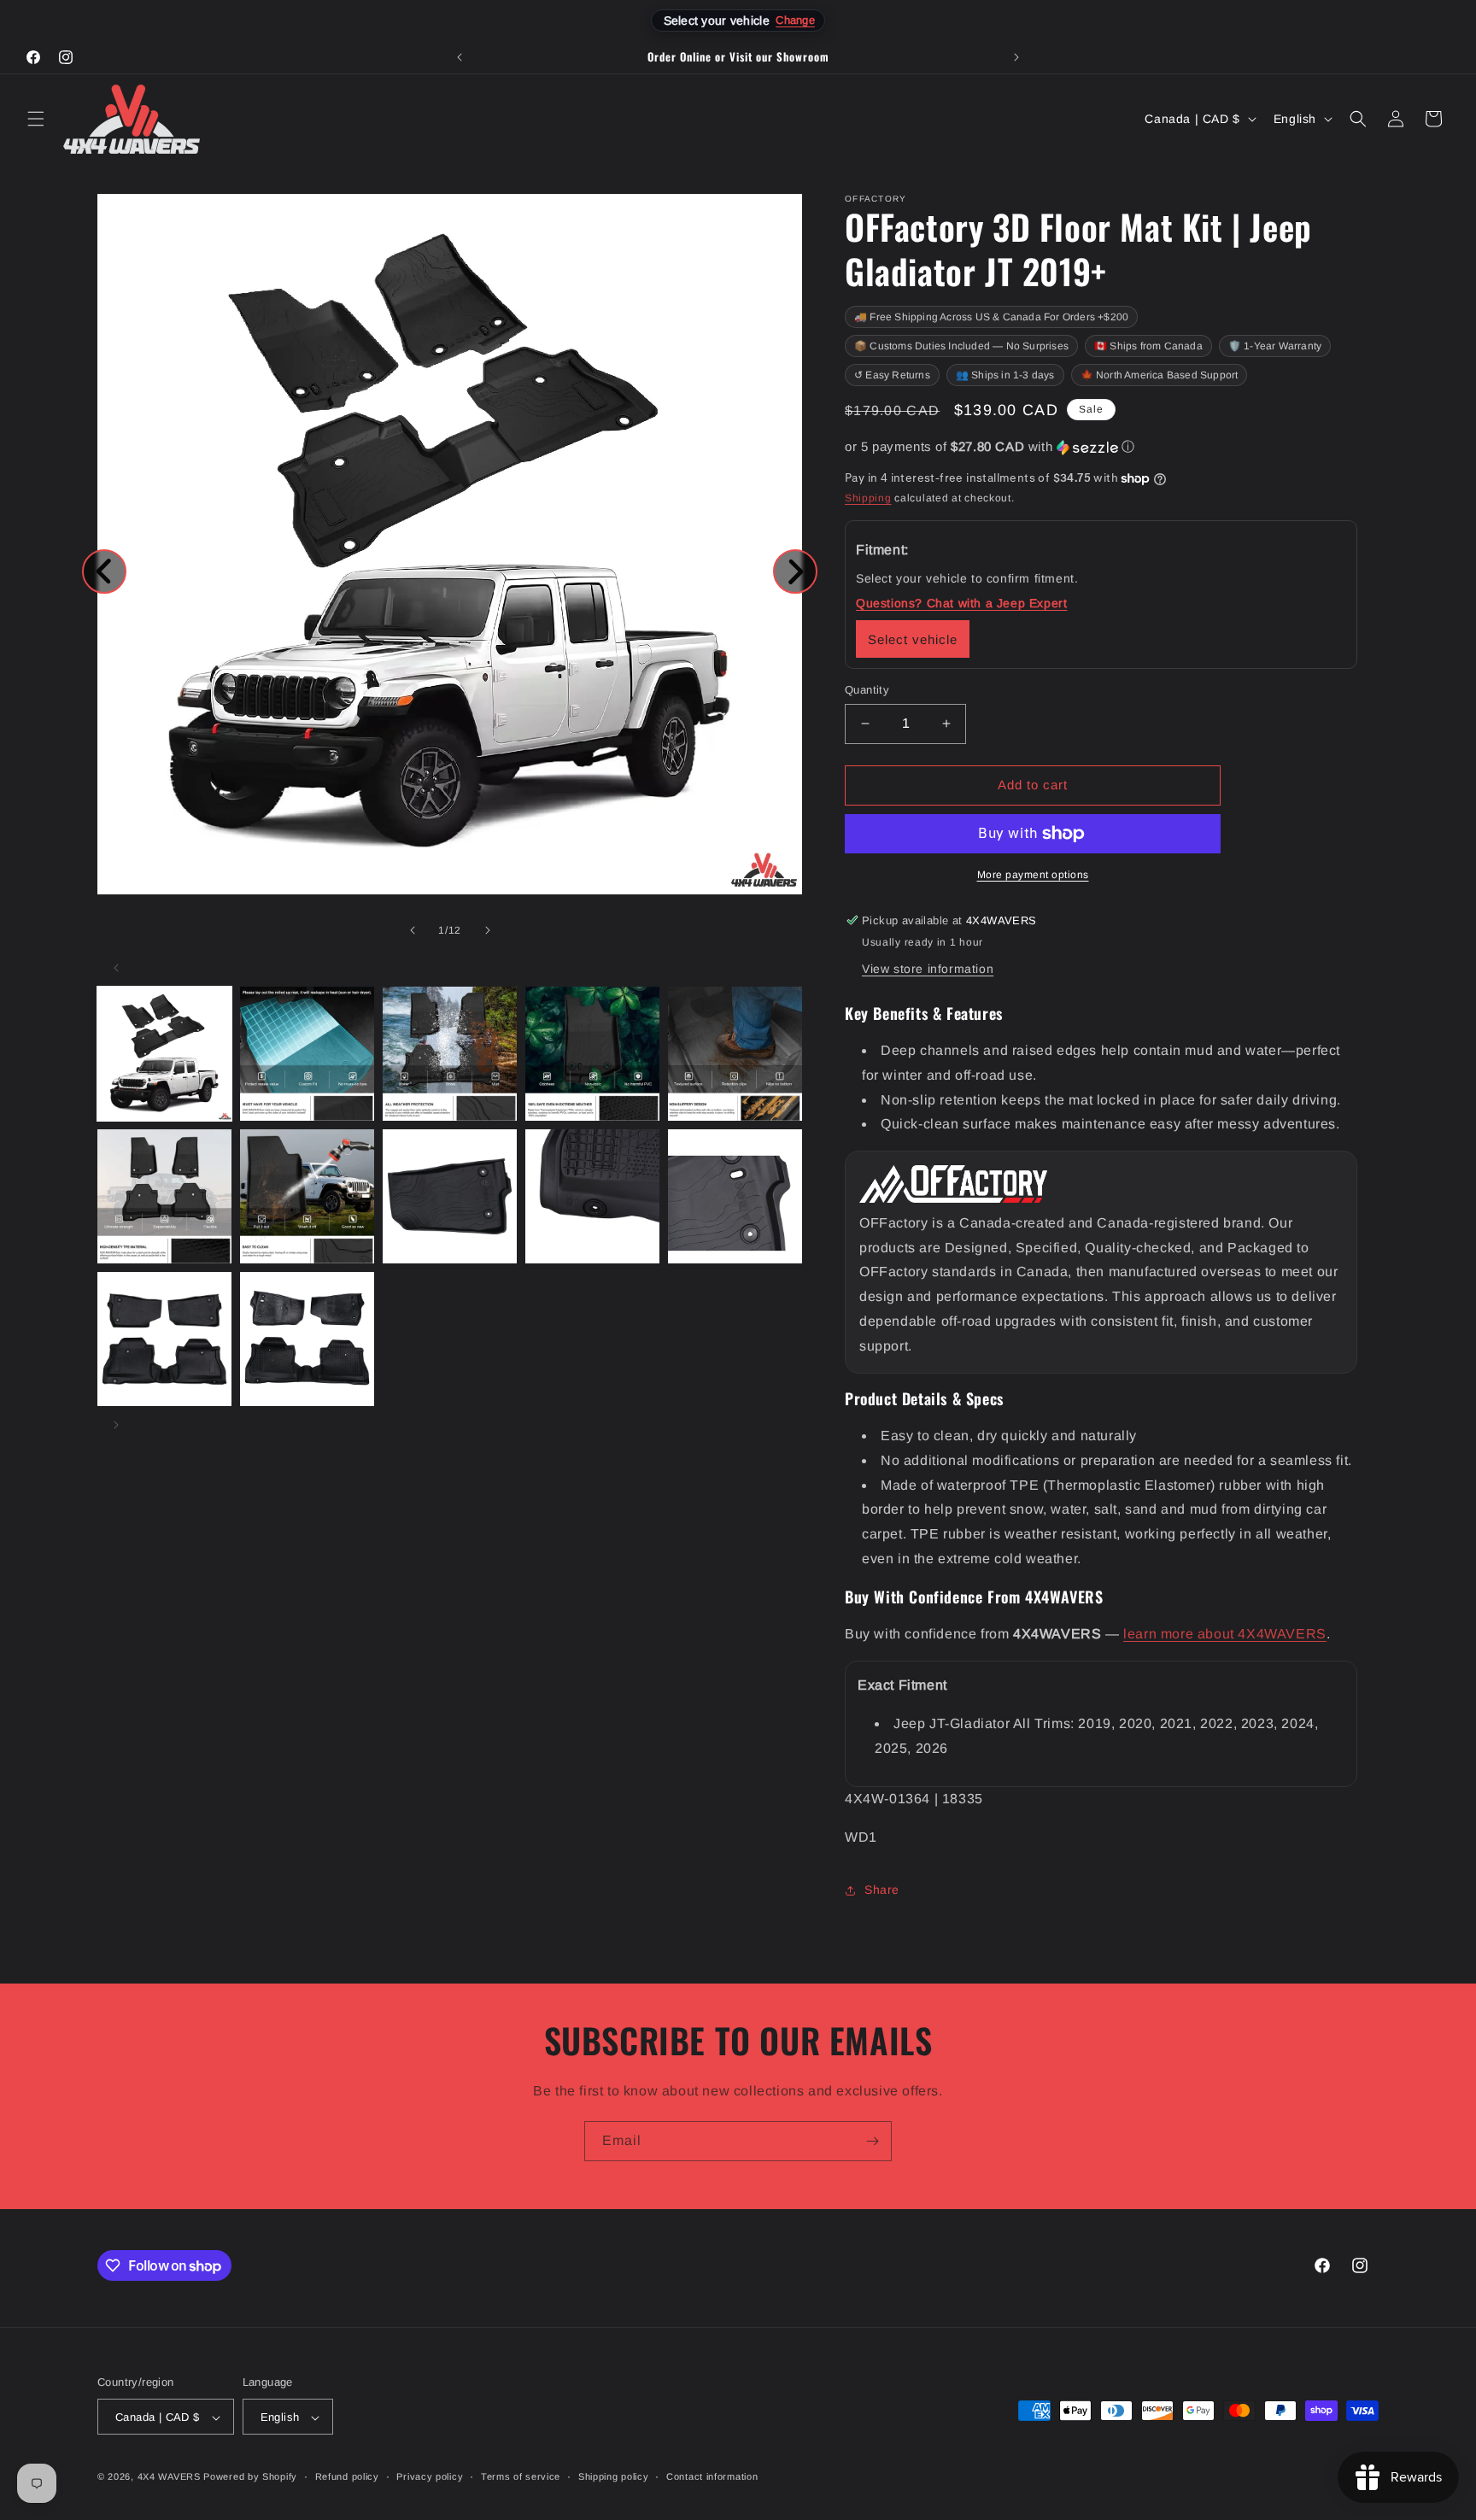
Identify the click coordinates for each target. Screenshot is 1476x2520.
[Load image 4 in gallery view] (592, 1054)
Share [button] (882, 1890)
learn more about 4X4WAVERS (1225, 1635)
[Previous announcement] (460, 57)
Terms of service (521, 2476)
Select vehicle (913, 639)
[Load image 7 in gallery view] (307, 1196)
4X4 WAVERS (169, 2477)
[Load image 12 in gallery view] (307, 1339)
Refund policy (347, 2476)
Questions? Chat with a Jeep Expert (961, 604)
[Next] (795, 571)
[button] (36, 119)
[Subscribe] (872, 2141)
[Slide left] (413, 930)
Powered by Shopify (250, 2477)
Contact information (712, 2476)
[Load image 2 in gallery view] (307, 1054)
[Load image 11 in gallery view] (164, 1339)
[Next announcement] (1016, 57)
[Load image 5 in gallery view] (735, 1054)
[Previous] (104, 571)
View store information (928, 969)
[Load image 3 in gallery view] (450, 1054)
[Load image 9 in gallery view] (592, 1196)
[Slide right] (488, 930)
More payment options (1033, 875)
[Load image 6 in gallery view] (164, 1196)
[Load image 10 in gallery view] (735, 1196)
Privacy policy (430, 2476)
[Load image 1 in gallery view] (164, 1054)
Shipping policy (614, 2476)
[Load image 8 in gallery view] (450, 1196)
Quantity (867, 690)
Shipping (868, 499)
